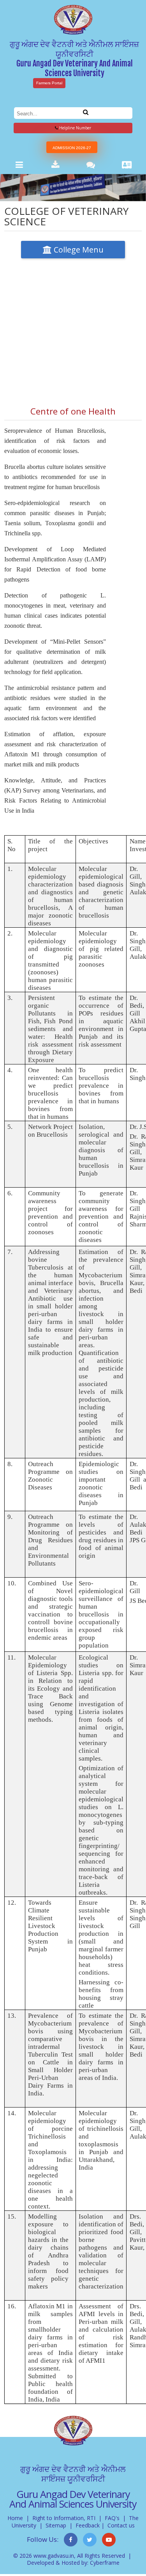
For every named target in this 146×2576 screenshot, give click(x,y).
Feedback (88, 2525)
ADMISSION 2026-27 (72, 148)
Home (15, 2518)
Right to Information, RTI (64, 2518)
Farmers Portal (49, 83)
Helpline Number (75, 128)
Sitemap (56, 2525)
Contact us (121, 2525)
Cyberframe (105, 2563)
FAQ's (112, 2518)
